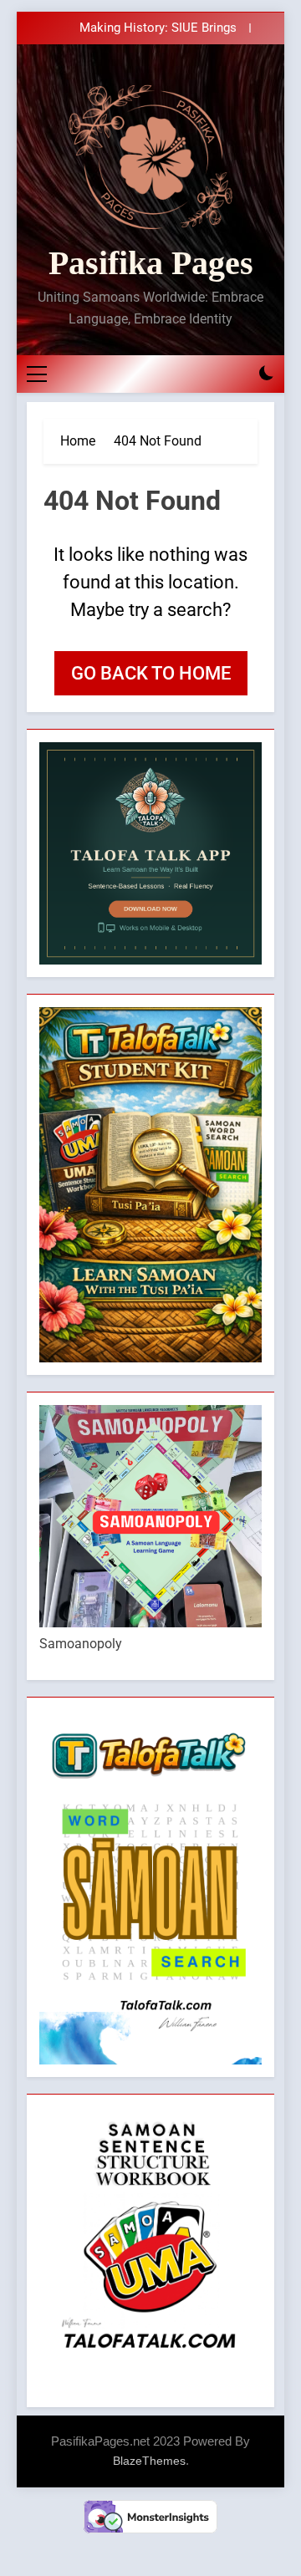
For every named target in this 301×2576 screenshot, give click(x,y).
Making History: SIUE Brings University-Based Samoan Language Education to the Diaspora (137, 28)
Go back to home (151, 673)
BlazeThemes (149, 2461)
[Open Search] (237, 374)
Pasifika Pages (151, 263)
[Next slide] (262, 28)
